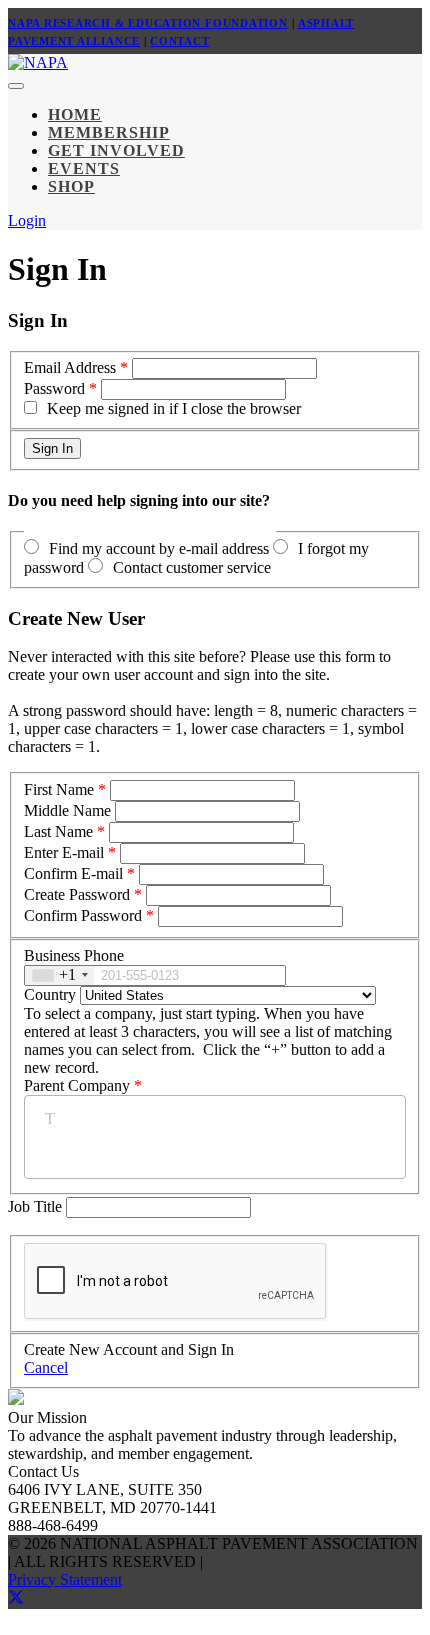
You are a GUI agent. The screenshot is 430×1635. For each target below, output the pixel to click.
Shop (71, 186)
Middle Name (67, 810)
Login (27, 220)
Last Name (58, 831)
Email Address (70, 367)
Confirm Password (83, 915)
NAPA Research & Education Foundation (148, 23)
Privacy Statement (65, 1579)
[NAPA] (38, 62)
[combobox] (59, 975)
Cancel (46, 1367)
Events (84, 168)
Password (54, 388)
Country (50, 994)
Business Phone (74, 955)
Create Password (77, 894)
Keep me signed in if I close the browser (174, 408)
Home (75, 114)
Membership (109, 132)
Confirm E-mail (73, 873)
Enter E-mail (64, 852)
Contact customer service (192, 567)
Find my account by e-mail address (159, 548)
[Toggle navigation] (16, 86)
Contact (179, 41)
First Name (59, 789)
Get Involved (116, 150)
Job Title (37, 1206)
